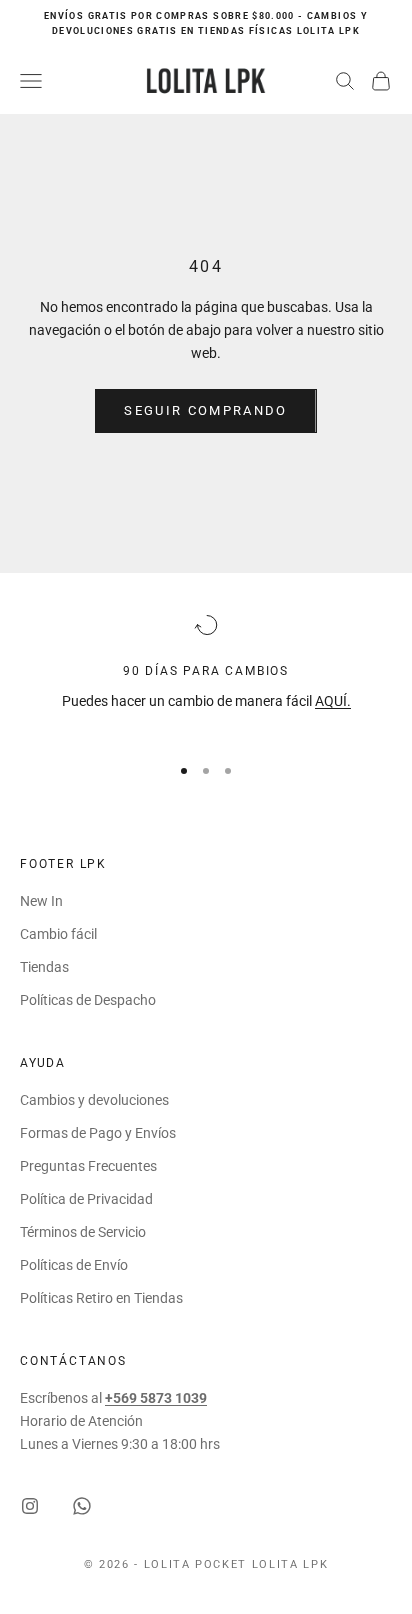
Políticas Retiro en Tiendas (101, 1298)
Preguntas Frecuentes (88, 1166)
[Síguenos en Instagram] (30, 1506)
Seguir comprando (205, 410)
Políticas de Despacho (88, 1000)
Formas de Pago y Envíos (98, 1133)
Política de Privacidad (86, 1199)
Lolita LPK (290, 1564)
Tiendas (44, 967)
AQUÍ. (333, 701)
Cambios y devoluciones (94, 1100)
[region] (206, 674)
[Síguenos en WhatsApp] (82, 1506)
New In (41, 901)
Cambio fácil (58, 934)
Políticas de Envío (74, 1265)
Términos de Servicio (83, 1232)
